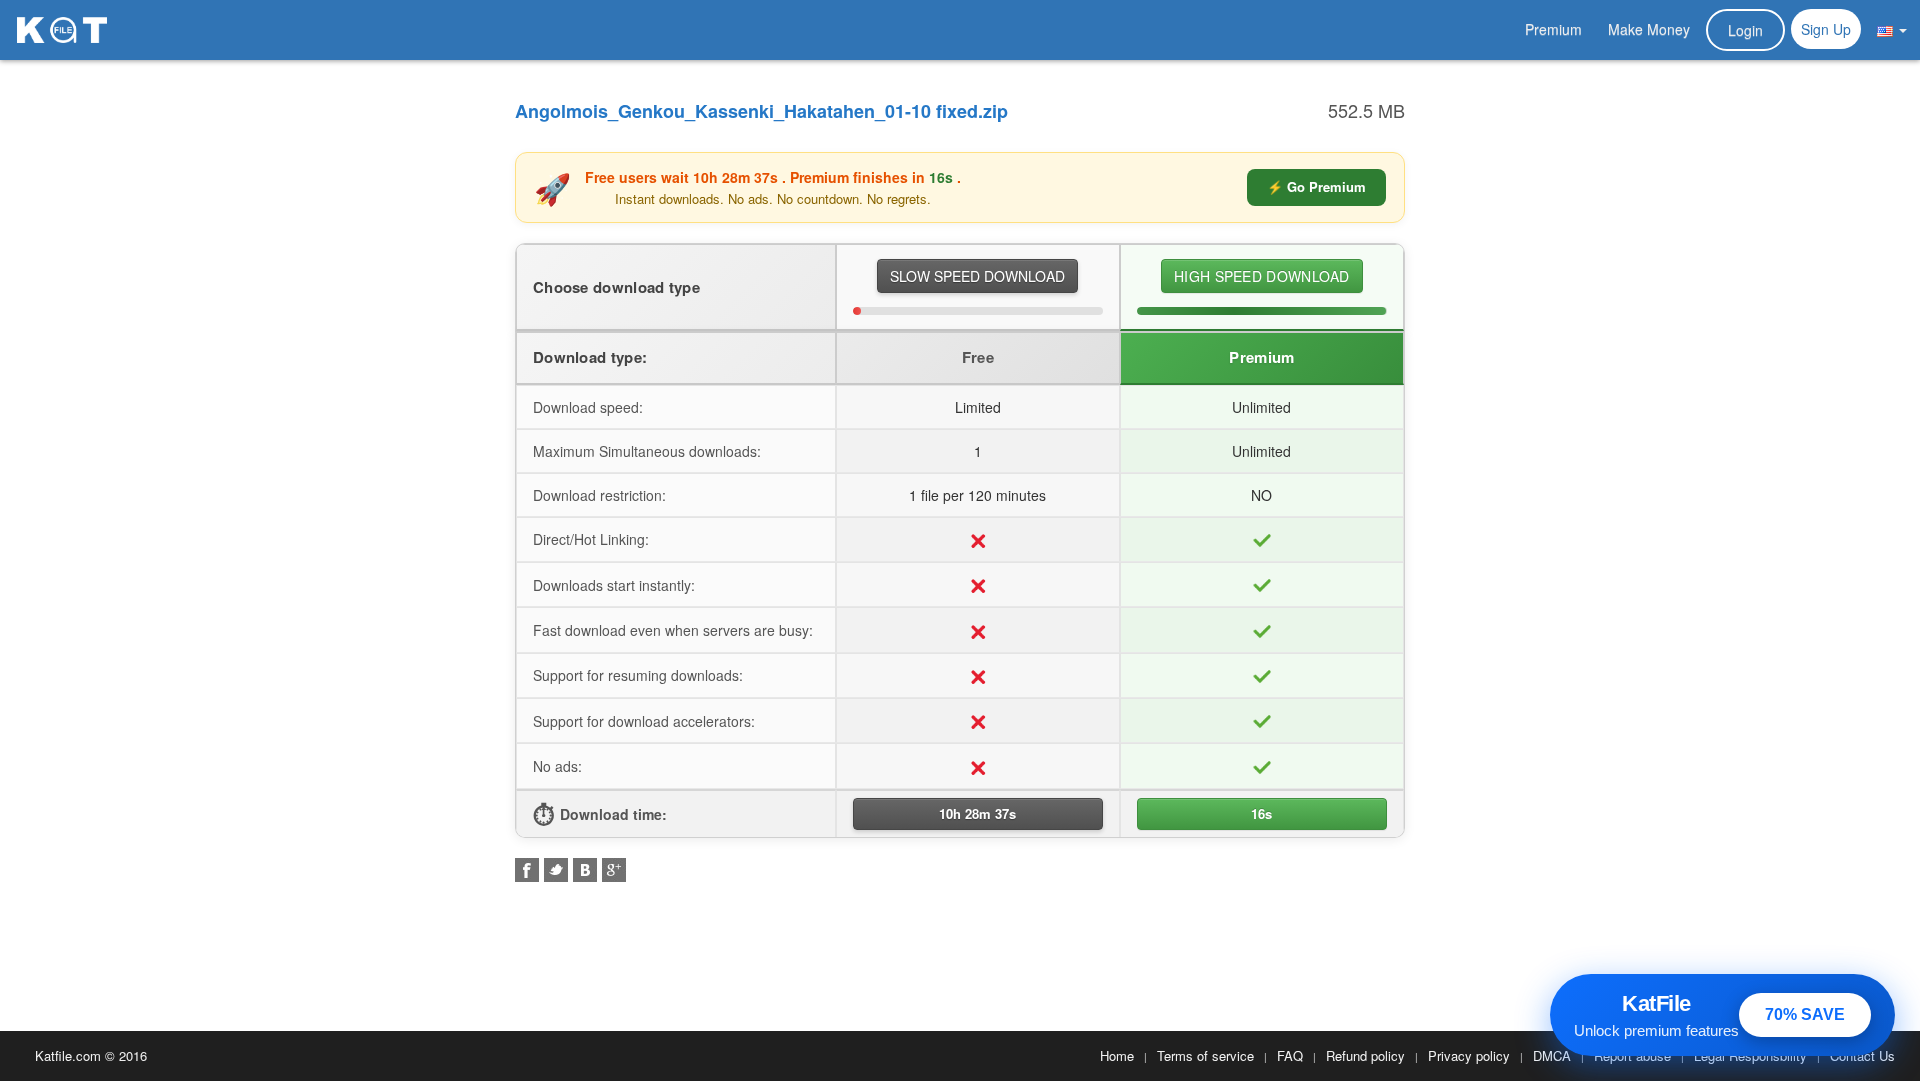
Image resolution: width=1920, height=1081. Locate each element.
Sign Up (1826, 29)
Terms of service (1205, 1055)
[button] (1892, 29)
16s (1261, 813)
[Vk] (585, 870)
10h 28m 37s (977, 813)
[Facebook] (527, 870)
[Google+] (614, 870)
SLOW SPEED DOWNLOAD (977, 276)
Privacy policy (1469, 1055)
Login (1745, 30)
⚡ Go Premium (1316, 186)
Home (1117, 1055)
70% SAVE (1805, 1014)
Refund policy (1365, 1055)
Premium (1553, 29)
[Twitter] (556, 870)
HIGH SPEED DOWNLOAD (1262, 276)
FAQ (1290, 1055)
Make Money (1649, 29)
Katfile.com (68, 1055)
